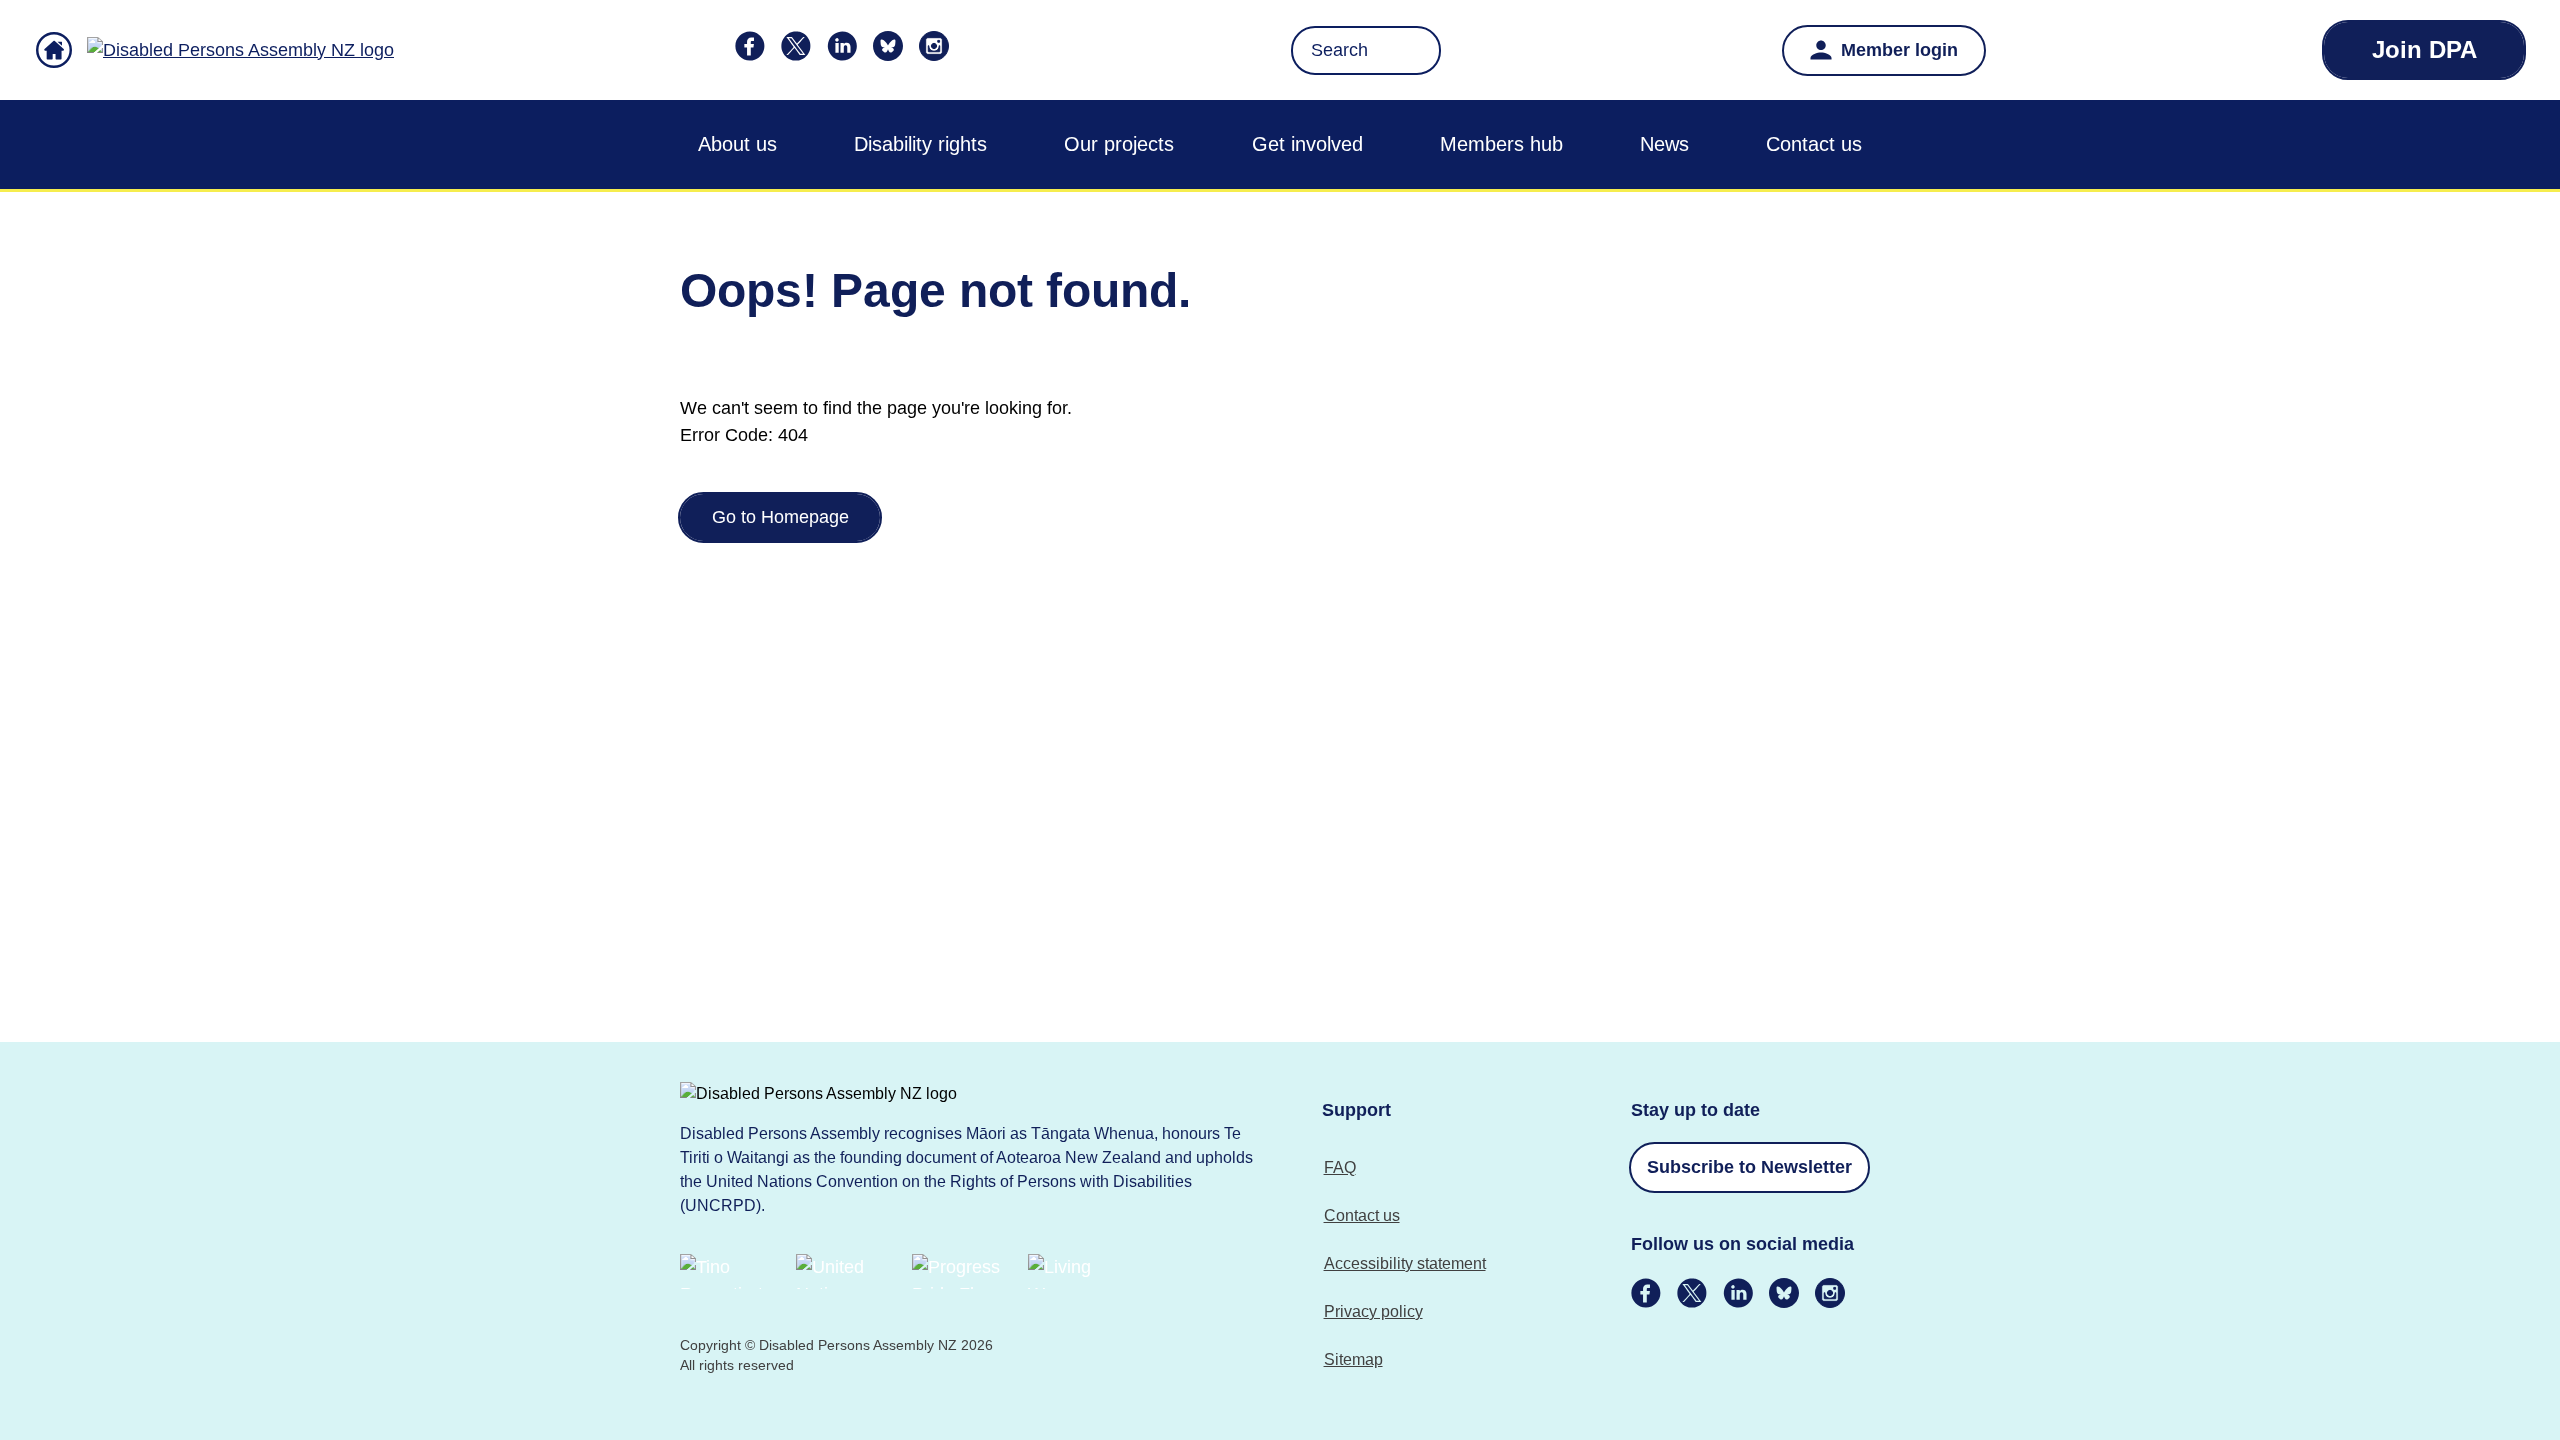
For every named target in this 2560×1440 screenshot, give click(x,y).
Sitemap (1353, 1359)
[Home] (215, 50)
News (1664, 144)
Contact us (1814, 144)
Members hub (1501, 144)
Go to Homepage (780, 517)
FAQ (1340, 1167)
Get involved (1307, 144)
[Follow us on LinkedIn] (842, 46)
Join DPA (2424, 49)
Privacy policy (1373, 1311)
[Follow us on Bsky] (888, 46)
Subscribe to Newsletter (1749, 1167)
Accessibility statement (1405, 1263)
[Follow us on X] (796, 46)
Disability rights (920, 144)
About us (737, 144)
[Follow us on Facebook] (750, 46)
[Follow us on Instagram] (934, 46)
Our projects (1119, 144)
